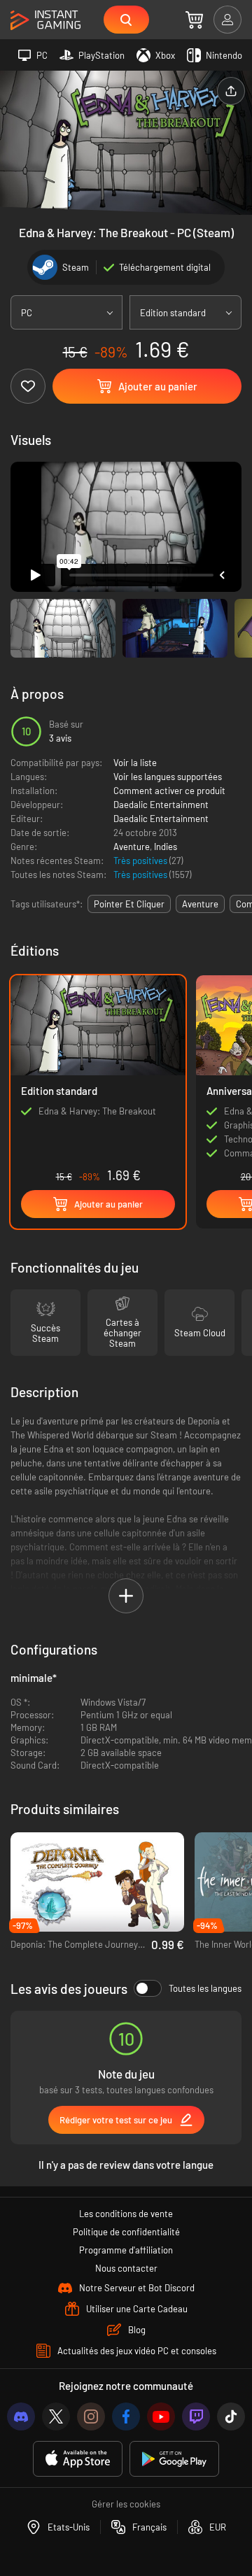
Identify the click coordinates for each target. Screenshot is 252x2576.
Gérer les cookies (126, 2504)
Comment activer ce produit (169, 791)
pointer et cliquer (129, 904)
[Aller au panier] (194, 20)
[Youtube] (161, 2416)
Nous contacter (126, 2268)
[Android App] (174, 2459)
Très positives (141, 861)
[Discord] (21, 2416)
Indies (166, 847)
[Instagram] (91, 2416)
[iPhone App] (78, 2459)
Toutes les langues (205, 1988)
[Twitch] (196, 2416)
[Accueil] (45, 21)
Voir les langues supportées (168, 777)
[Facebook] (126, 2416)
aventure (200, 904)
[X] (56, 2416)
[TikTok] (231, 2416)
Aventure (132, 847)
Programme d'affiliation (126, 2250)
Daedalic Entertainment (161, 805)
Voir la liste (135, 763)
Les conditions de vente (126, 2214)
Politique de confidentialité (126, 2232)
